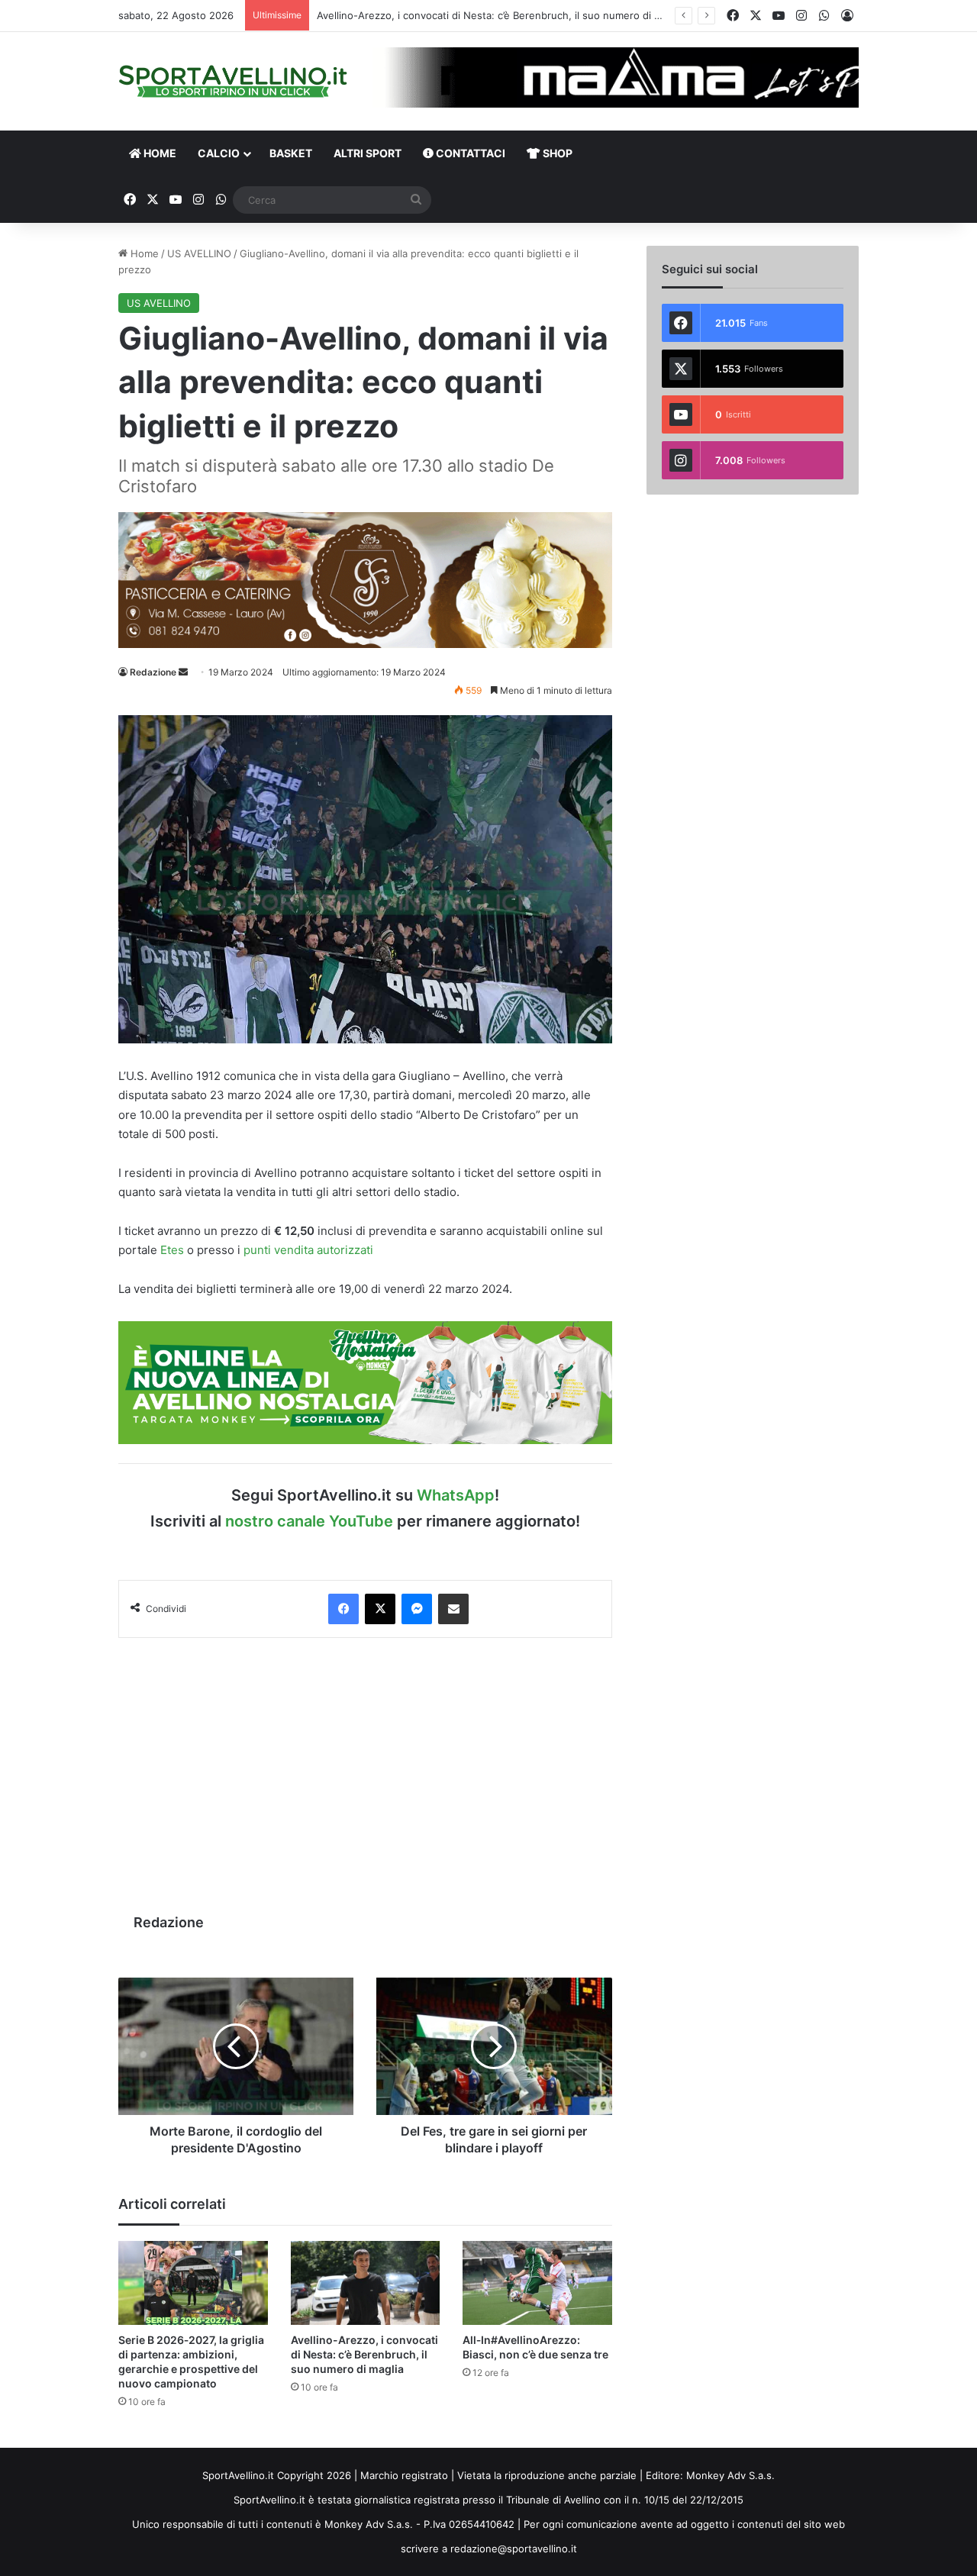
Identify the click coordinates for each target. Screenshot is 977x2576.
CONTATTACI (469, 153)
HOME (159, 153)
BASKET (291, 153)
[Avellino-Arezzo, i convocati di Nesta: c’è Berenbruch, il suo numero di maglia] (366, 2283)
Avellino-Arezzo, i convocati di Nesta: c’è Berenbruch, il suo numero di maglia (364, 2354)
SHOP (556, 153)
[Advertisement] (365, 1768)
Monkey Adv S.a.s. (730, 2475)
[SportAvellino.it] (233, 81)
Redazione (153, 672)
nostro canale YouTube (309, 1521)
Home (143, 253)
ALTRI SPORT (368, 153)
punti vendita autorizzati (308, 1250)
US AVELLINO (199, 253)
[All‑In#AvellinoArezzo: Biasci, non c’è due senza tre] (537, 2283)
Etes (172, 1250)
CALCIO (219, 153)
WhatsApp (456, 1495)
